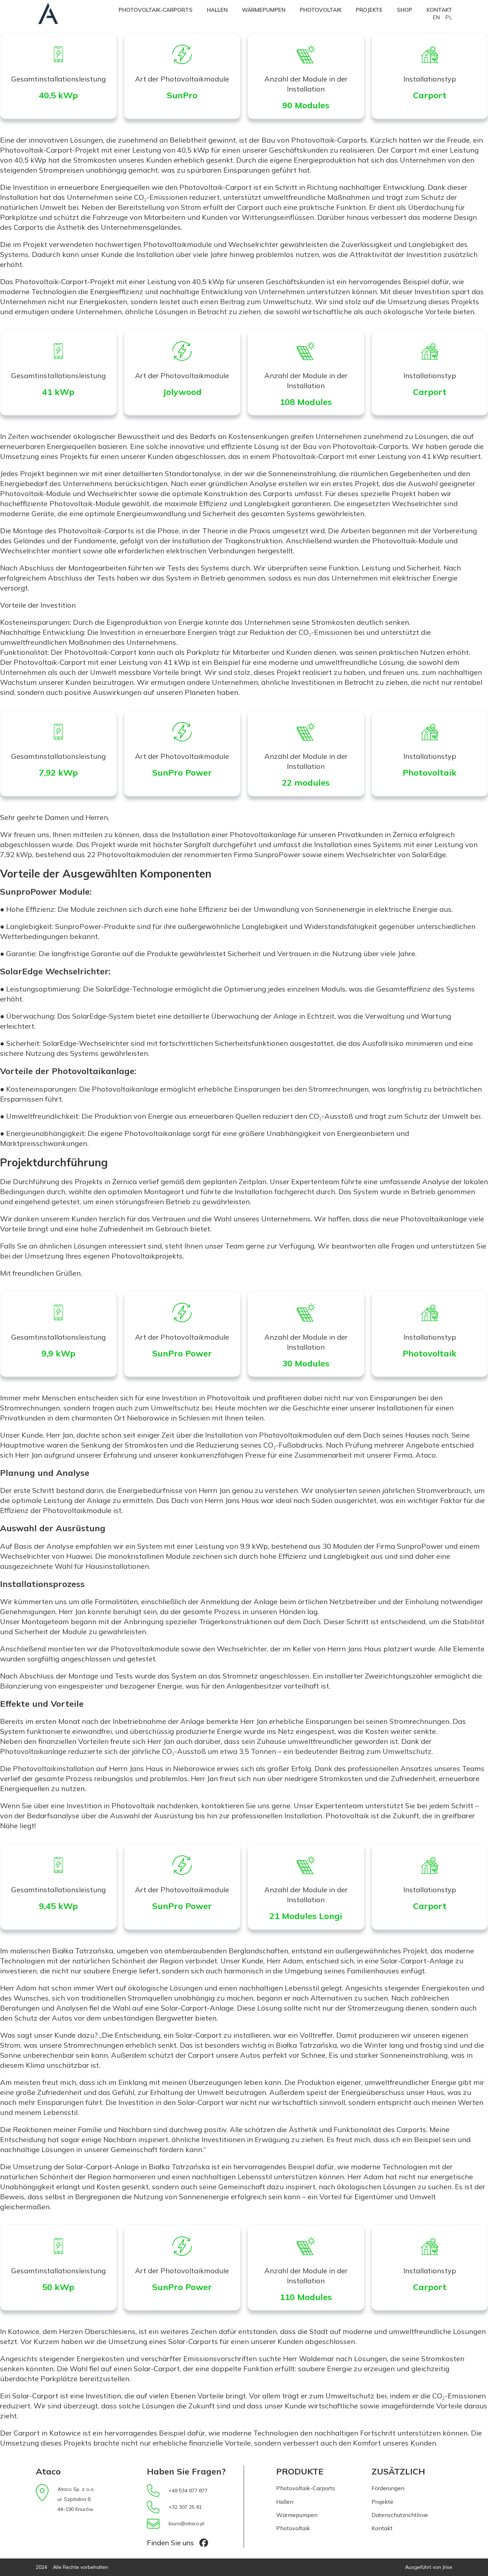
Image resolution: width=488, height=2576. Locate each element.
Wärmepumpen (264, 10)
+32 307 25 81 (185, 2507)
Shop (405, 10)
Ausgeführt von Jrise (429, 2567)
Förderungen (388, 2488)
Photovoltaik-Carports (156, 10)
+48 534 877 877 (188, 2491)
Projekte (369, 10)
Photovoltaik (321, 10)
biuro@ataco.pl (186, 2523)
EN (436, 17)
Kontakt (439, 10)
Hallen (217, 10)
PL (449, 17)
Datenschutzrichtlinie (400, 2515)
